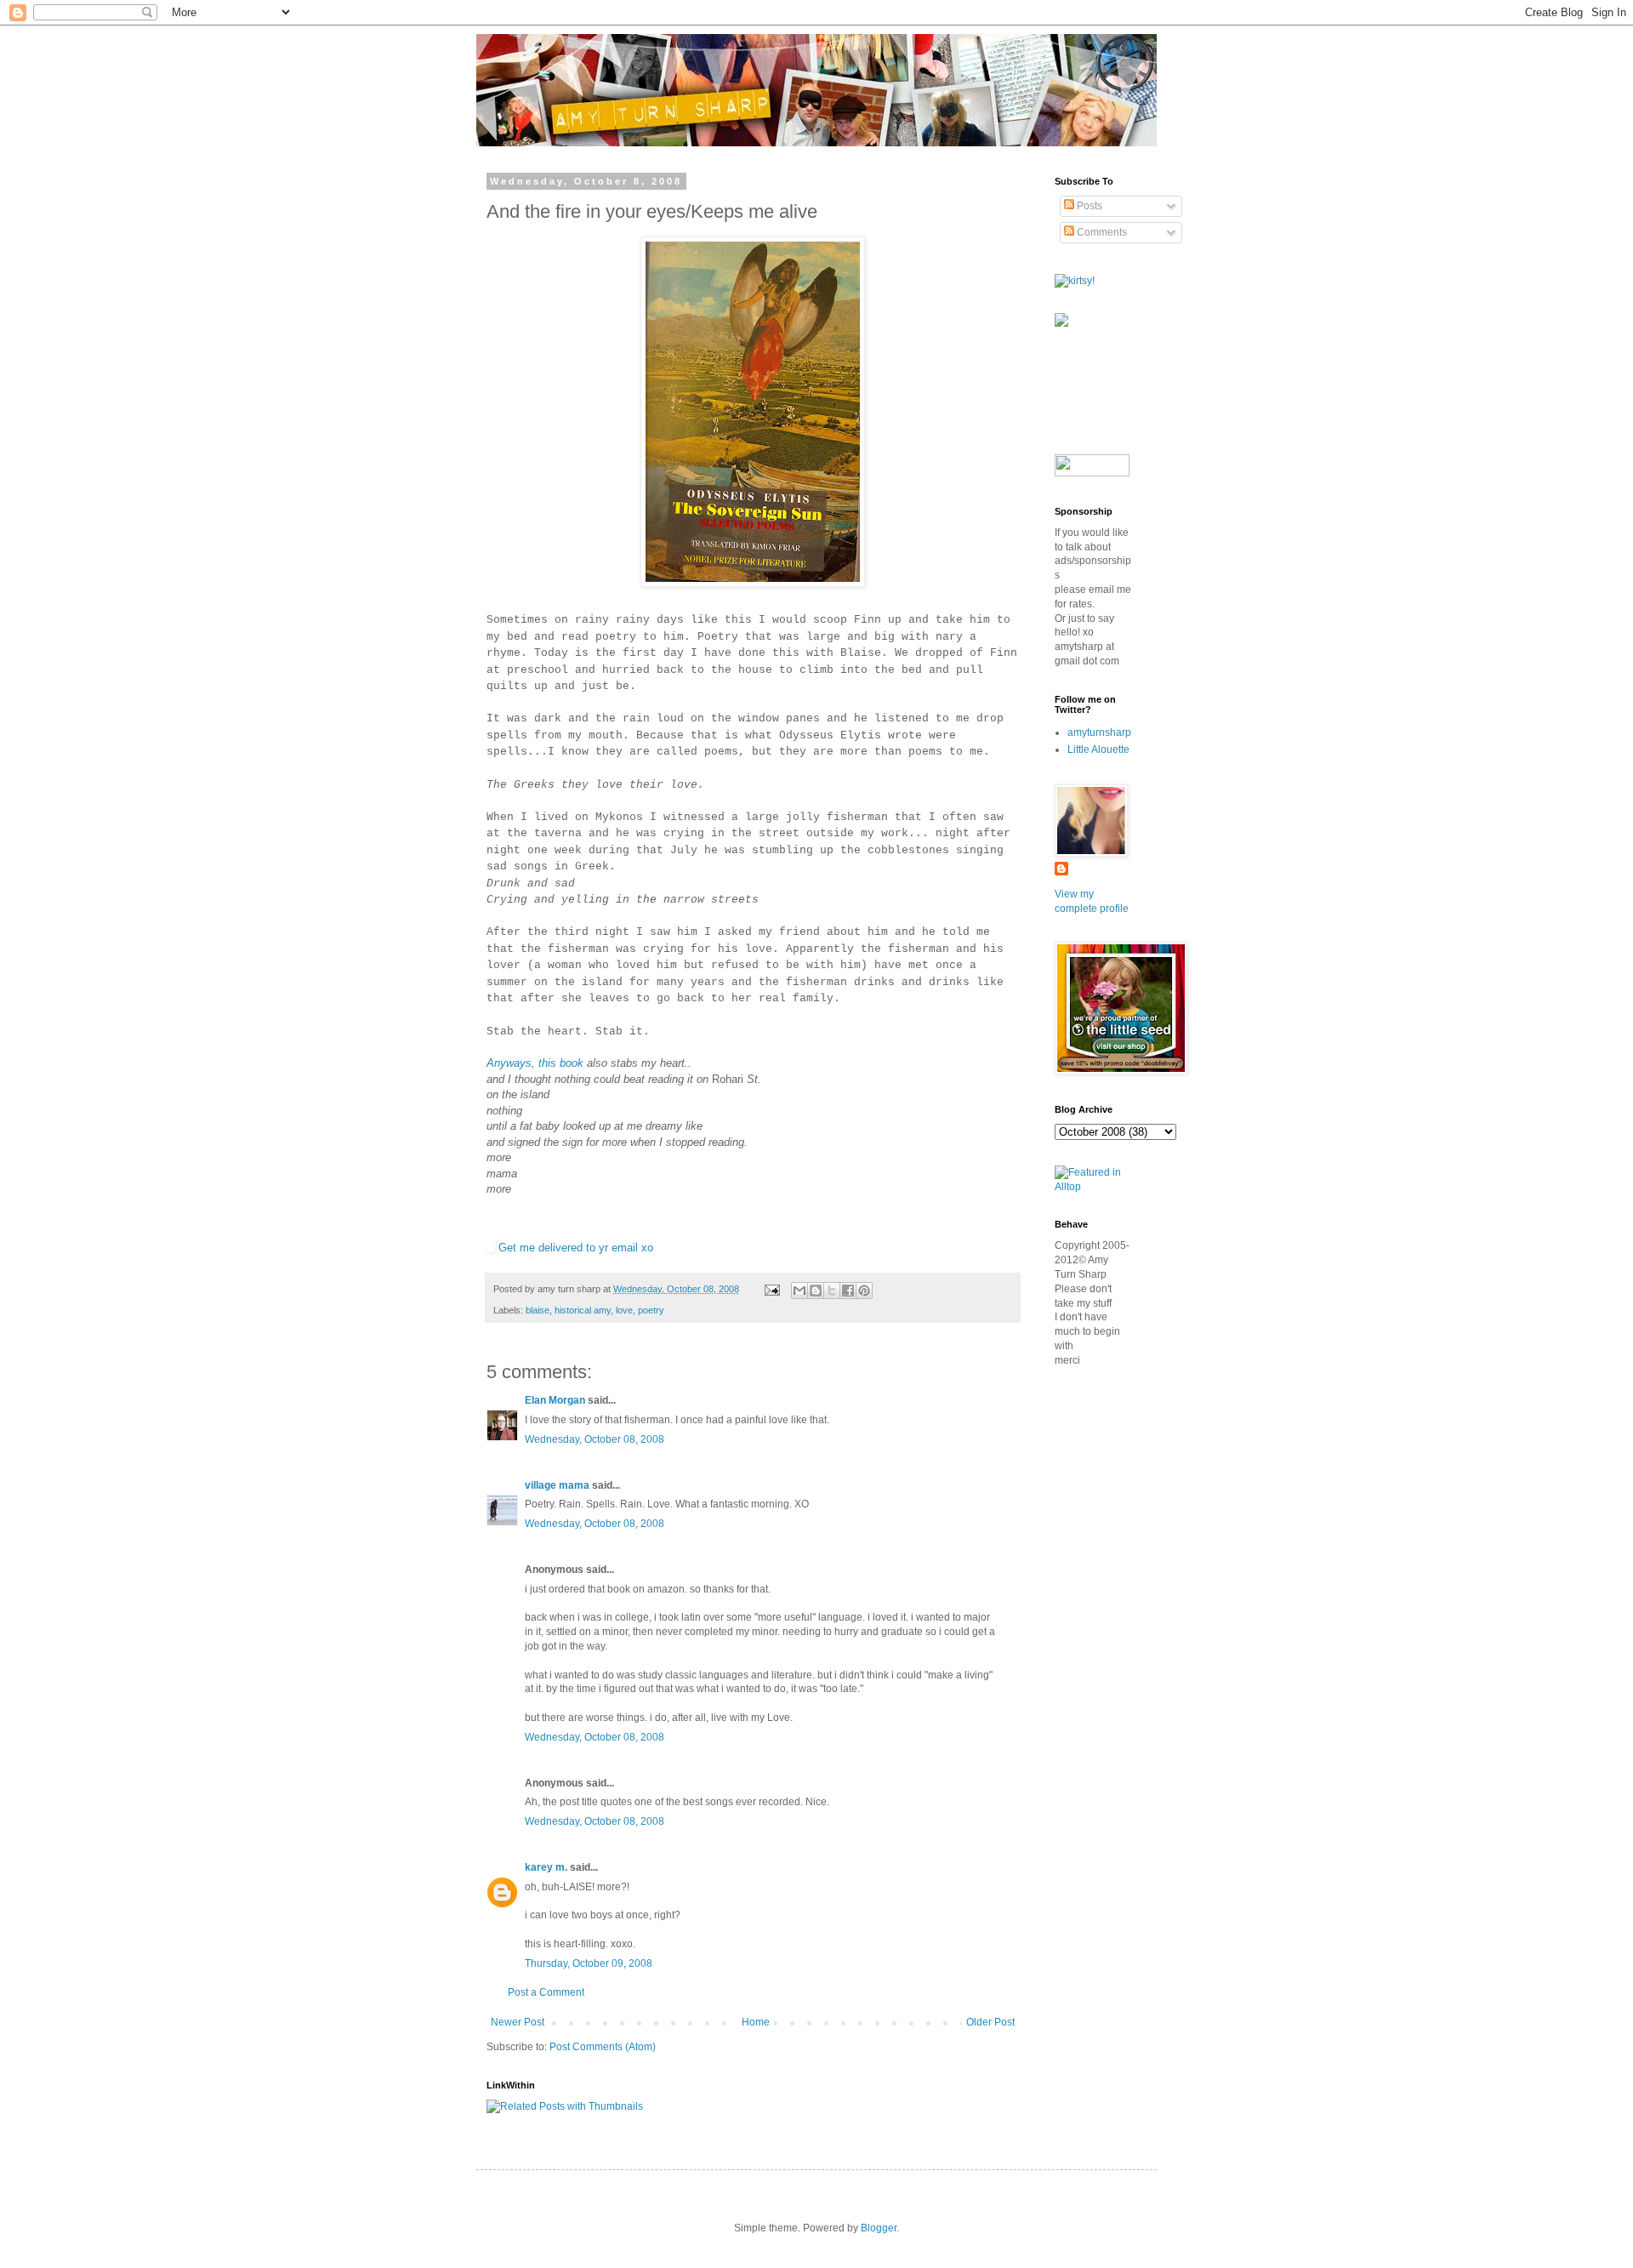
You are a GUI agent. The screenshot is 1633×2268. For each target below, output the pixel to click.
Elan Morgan (555, 1400)
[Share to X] (832, 1291)
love (624, 1310)
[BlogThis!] (816, 1291)
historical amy (583, 1310)
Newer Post (518, 2022)
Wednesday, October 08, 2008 (595, 1439)
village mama (557, 1485)
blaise (538, 1310)
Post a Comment (546, 1992)
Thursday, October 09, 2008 (589, 1963)
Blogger (879, 2228)
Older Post (990, 2022)
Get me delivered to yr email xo (576, 1248)
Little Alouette (1098, 749)
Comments (1101, 232)
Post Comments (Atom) (603, 2047)
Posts (1088, 206)
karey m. (546, 1867)
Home (756, 2022)
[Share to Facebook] (848, 1291)
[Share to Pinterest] (864, 1291)
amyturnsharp (1099, 732)
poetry (651, 1310)
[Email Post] (771, 1289)
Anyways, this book (535, 1063)
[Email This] (799, 1291)
